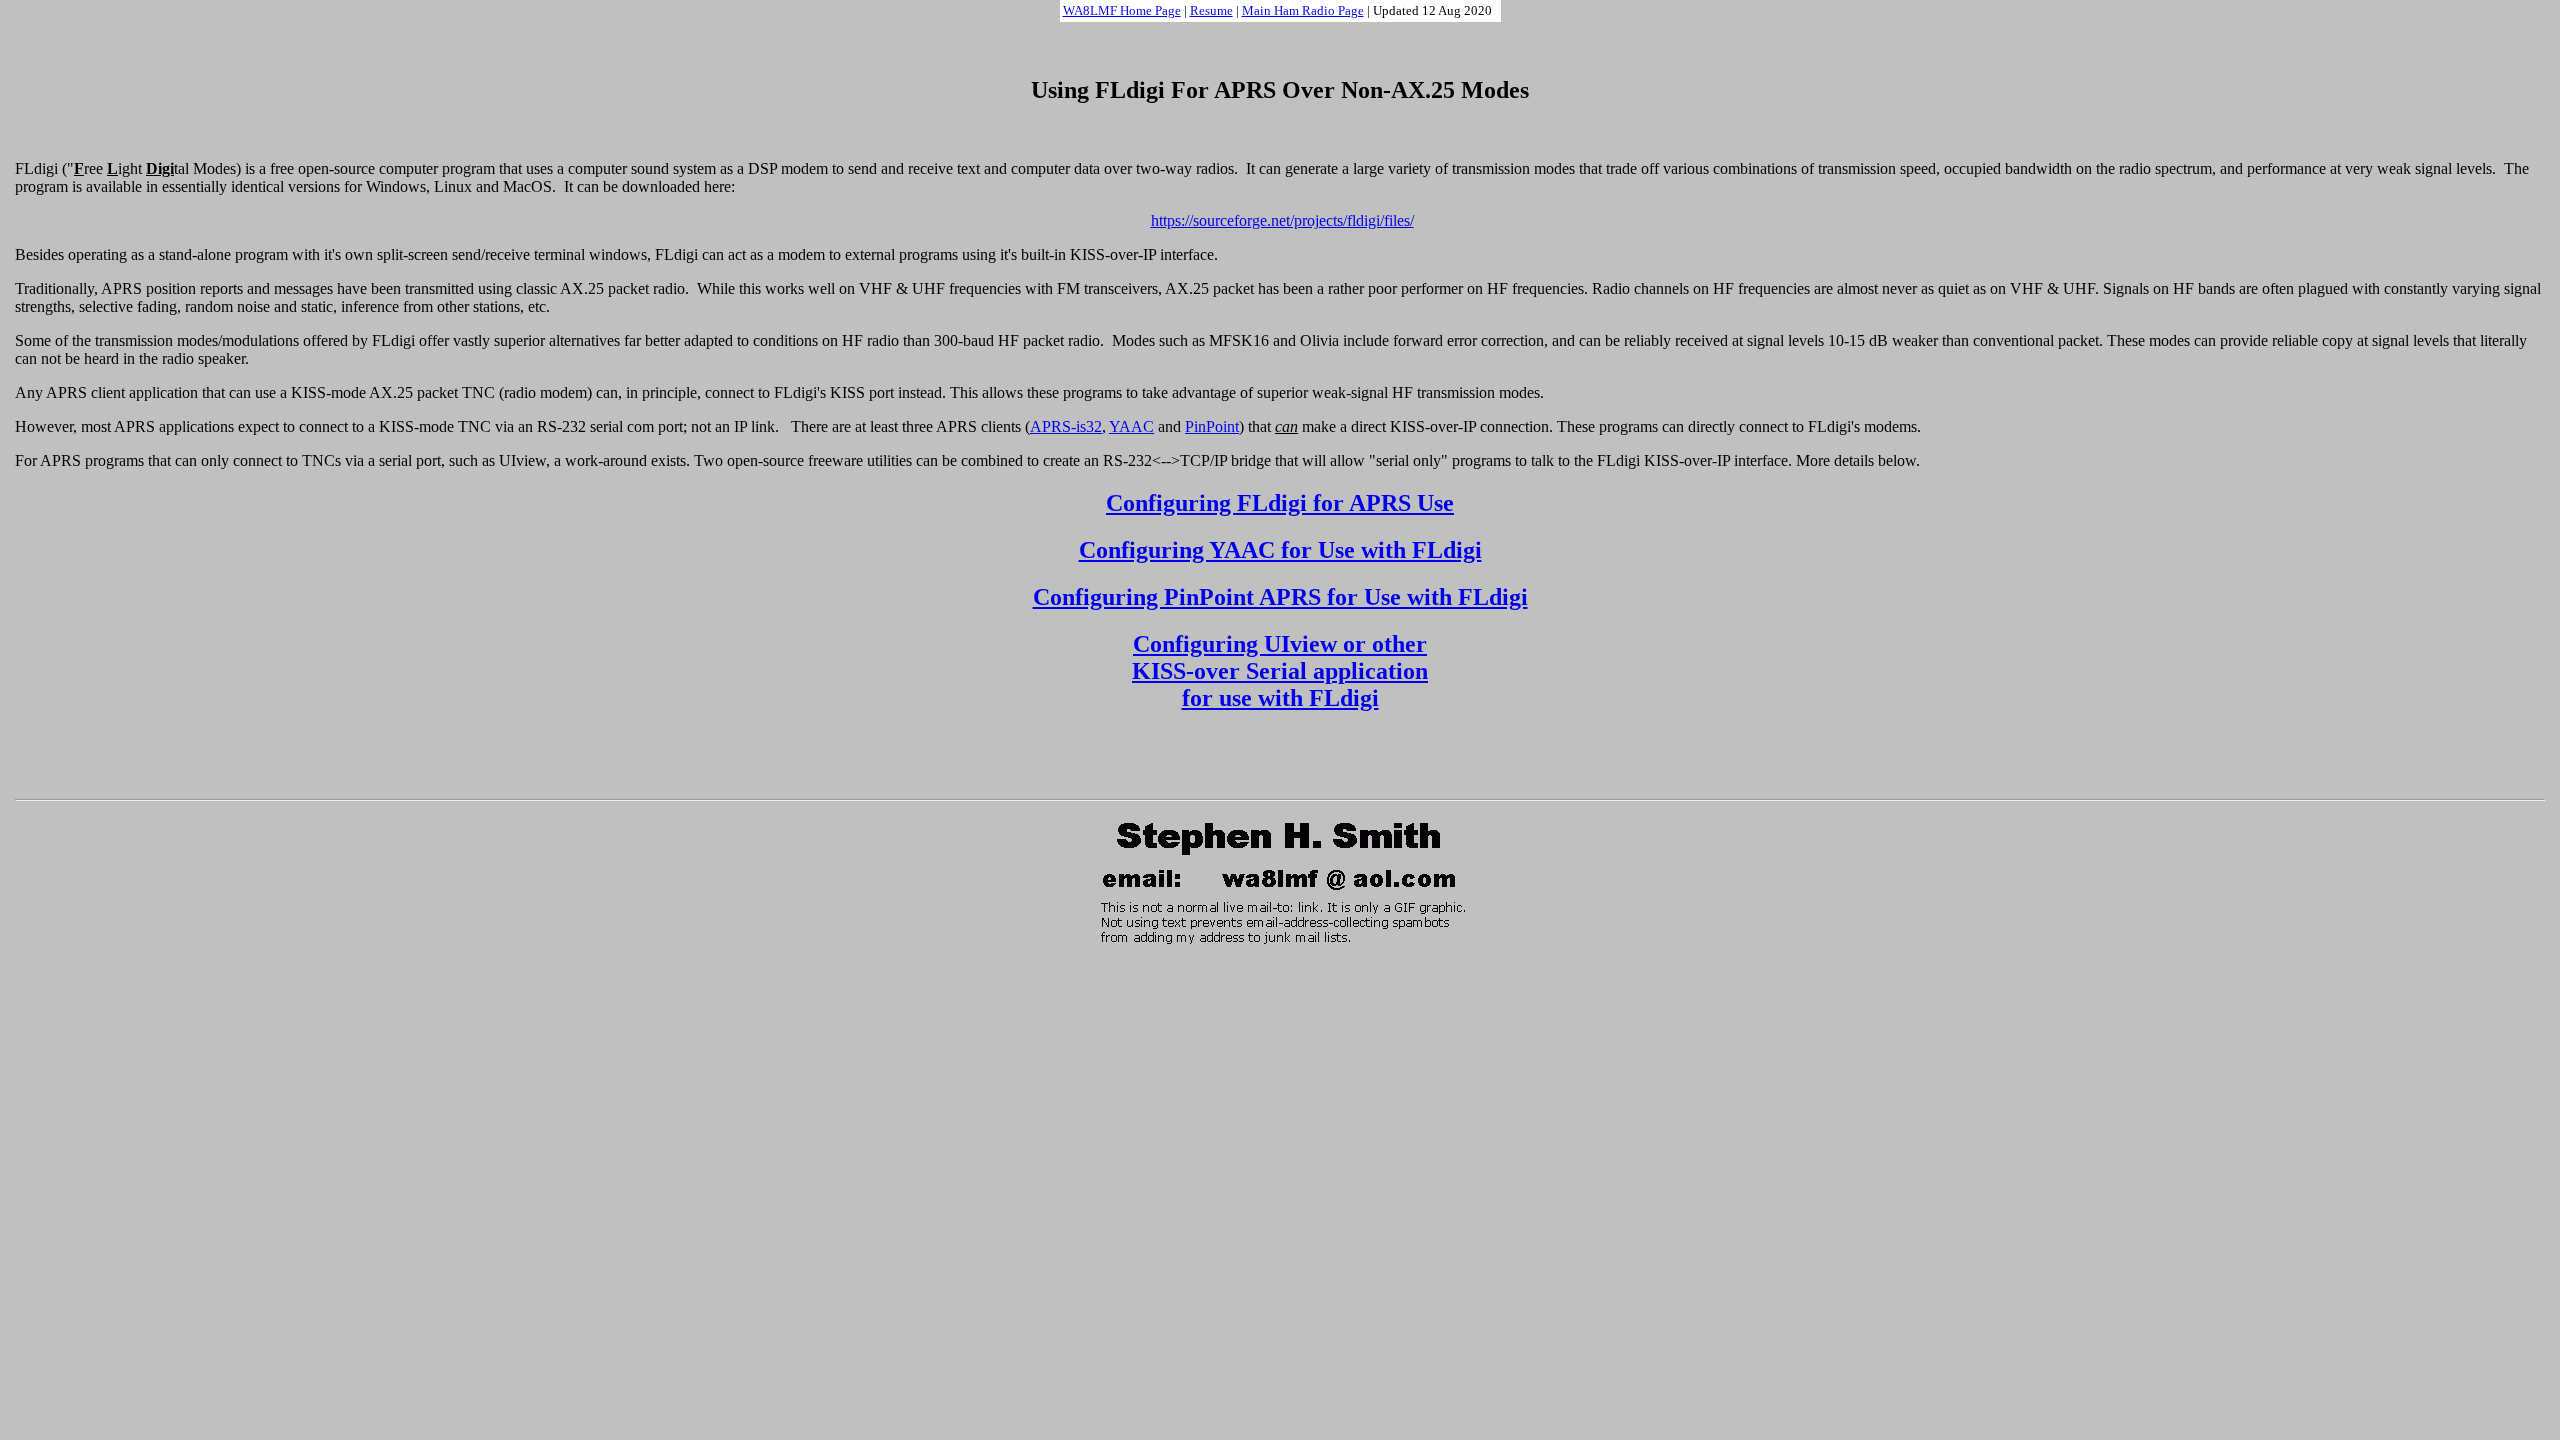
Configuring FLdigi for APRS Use (1280, 503)
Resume (1211, 10)
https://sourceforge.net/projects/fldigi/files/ (1282, 220)
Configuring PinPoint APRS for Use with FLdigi (1280, 597)
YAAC (1131, 426)
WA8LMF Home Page (1122, 10)
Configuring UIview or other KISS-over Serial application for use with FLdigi (1280, 671)
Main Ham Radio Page (1303, 10)
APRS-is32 (1066, 426)
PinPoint (1212, 426)
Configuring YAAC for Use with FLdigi (1280, 550)
